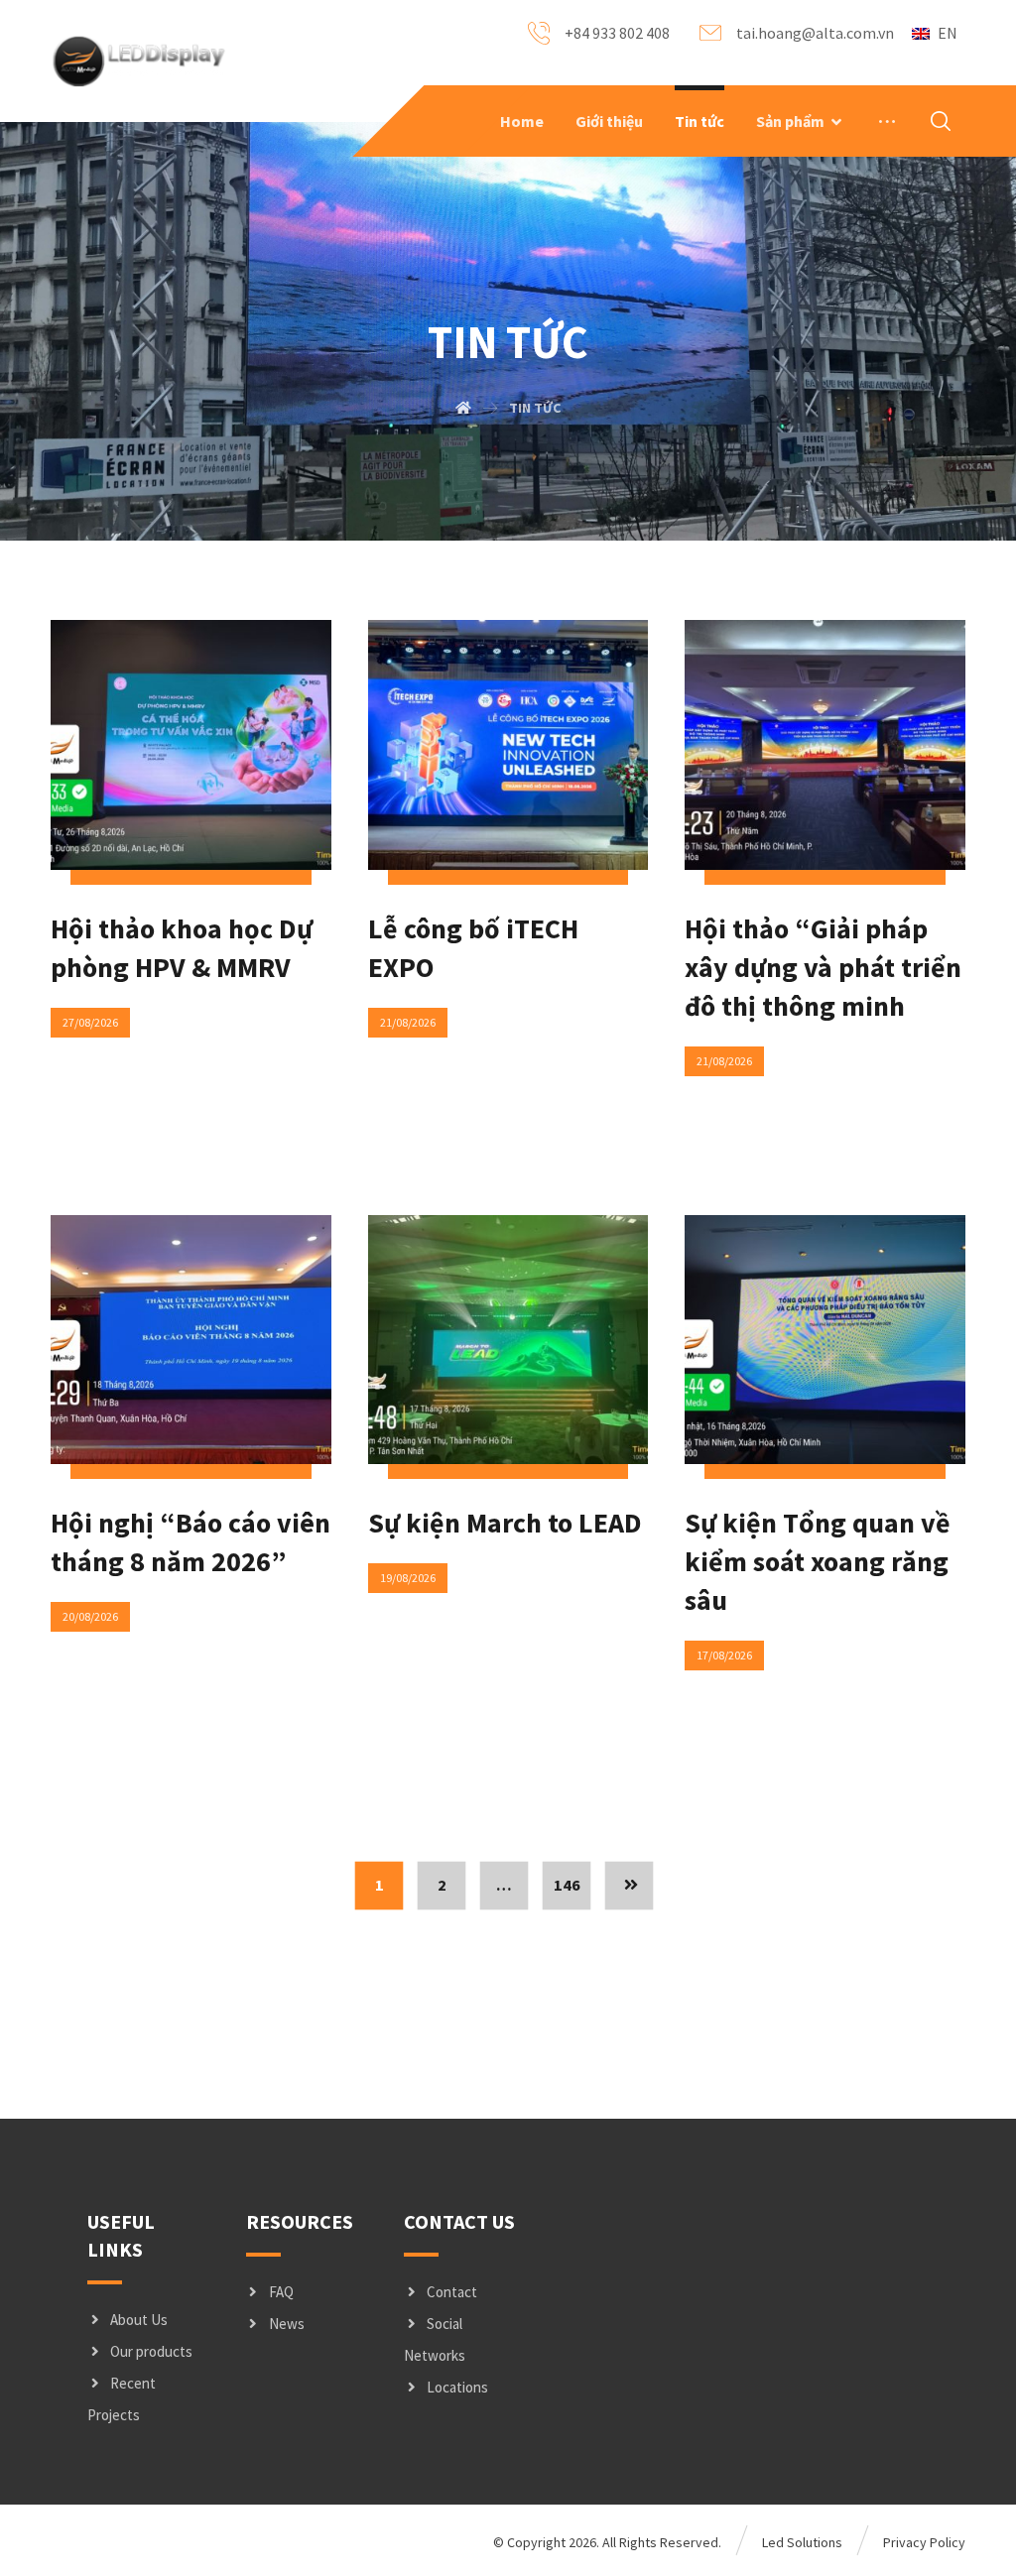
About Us (139, 2320)
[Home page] (463, 408)
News (287, 2324)
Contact (452, 2292)
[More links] (887, 121)
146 (567, 1885)
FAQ (281, 2292)
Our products (151, 2351)
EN (948, 33)
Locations (457, 2387)
